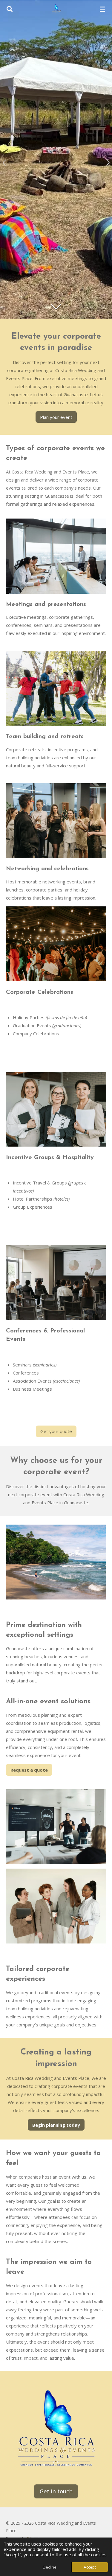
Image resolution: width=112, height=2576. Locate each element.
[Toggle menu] (102, 9)
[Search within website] (10, 9)
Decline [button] (50, 2567)
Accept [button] (90, 2567)
